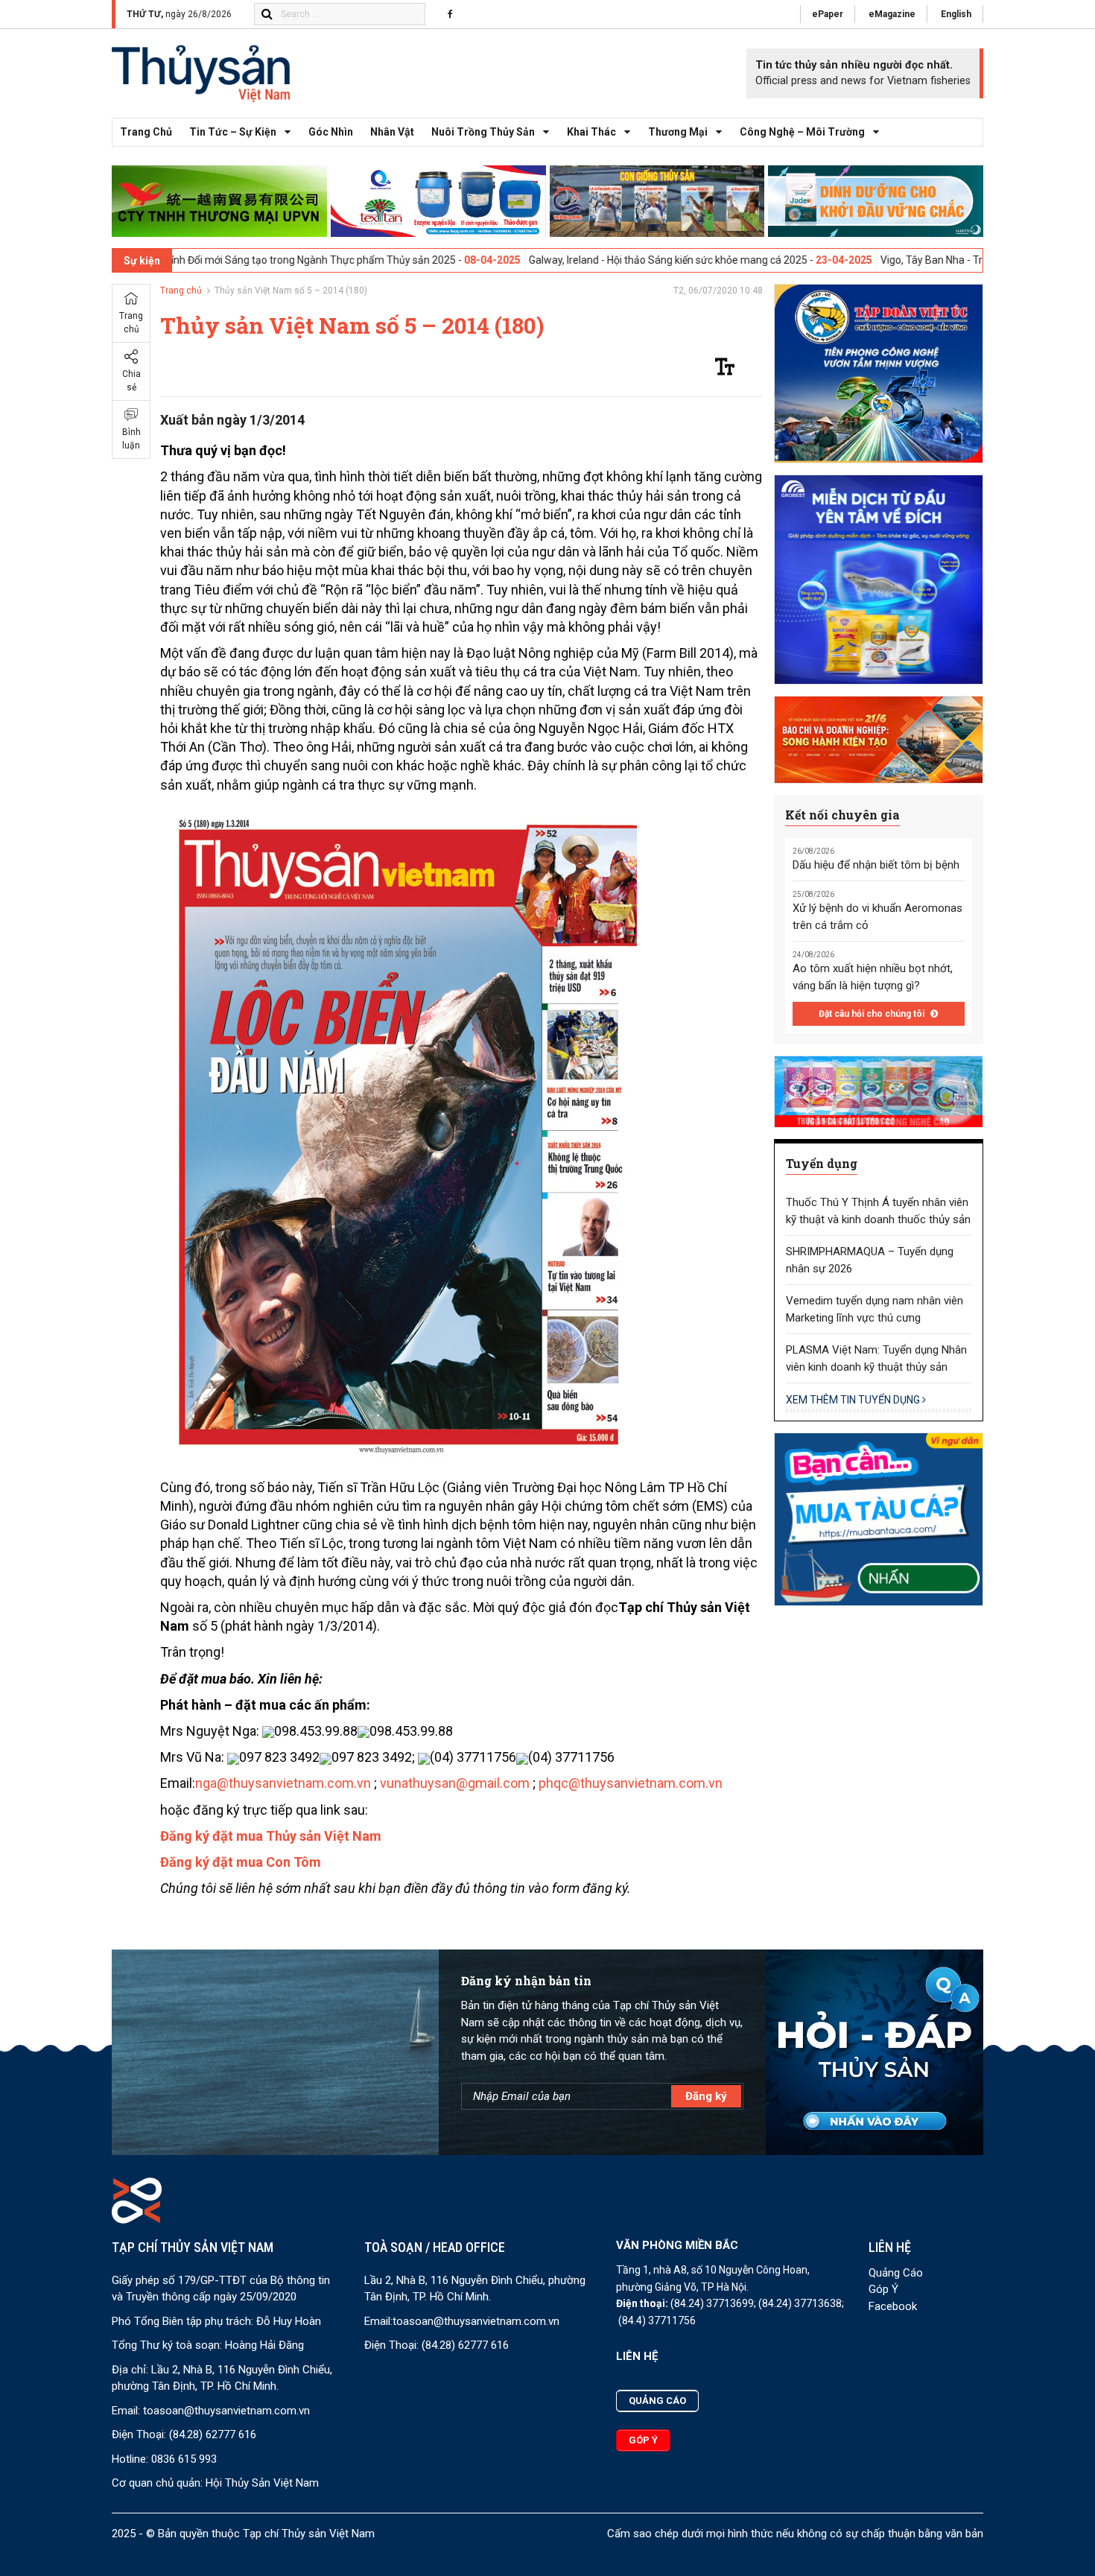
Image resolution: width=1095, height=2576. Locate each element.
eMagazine (892, 14)
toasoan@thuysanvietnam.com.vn (226, 2411)
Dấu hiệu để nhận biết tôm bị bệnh (876, 865)
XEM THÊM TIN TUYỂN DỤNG (854, 1400)
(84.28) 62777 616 (213, 2434)
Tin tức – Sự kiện (233, 132)
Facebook (893, 2306)
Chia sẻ (131, 381)
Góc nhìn (331, 132)
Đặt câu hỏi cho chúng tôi (873, 1014)
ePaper (828, 14)
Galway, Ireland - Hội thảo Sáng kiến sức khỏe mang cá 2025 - (569, 260)
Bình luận (131, 439)
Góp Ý (883, 2289)
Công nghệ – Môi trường (802, 132)
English (956, 14)
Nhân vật (392, 132)
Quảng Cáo (896, 2273)
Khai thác (591, 132)
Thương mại (678, 132)
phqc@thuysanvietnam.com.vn (631, 1783)
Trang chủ (146, 132)
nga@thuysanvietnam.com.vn (283, 1783)
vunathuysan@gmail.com (456, 1783)
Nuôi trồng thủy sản (483, 132)
